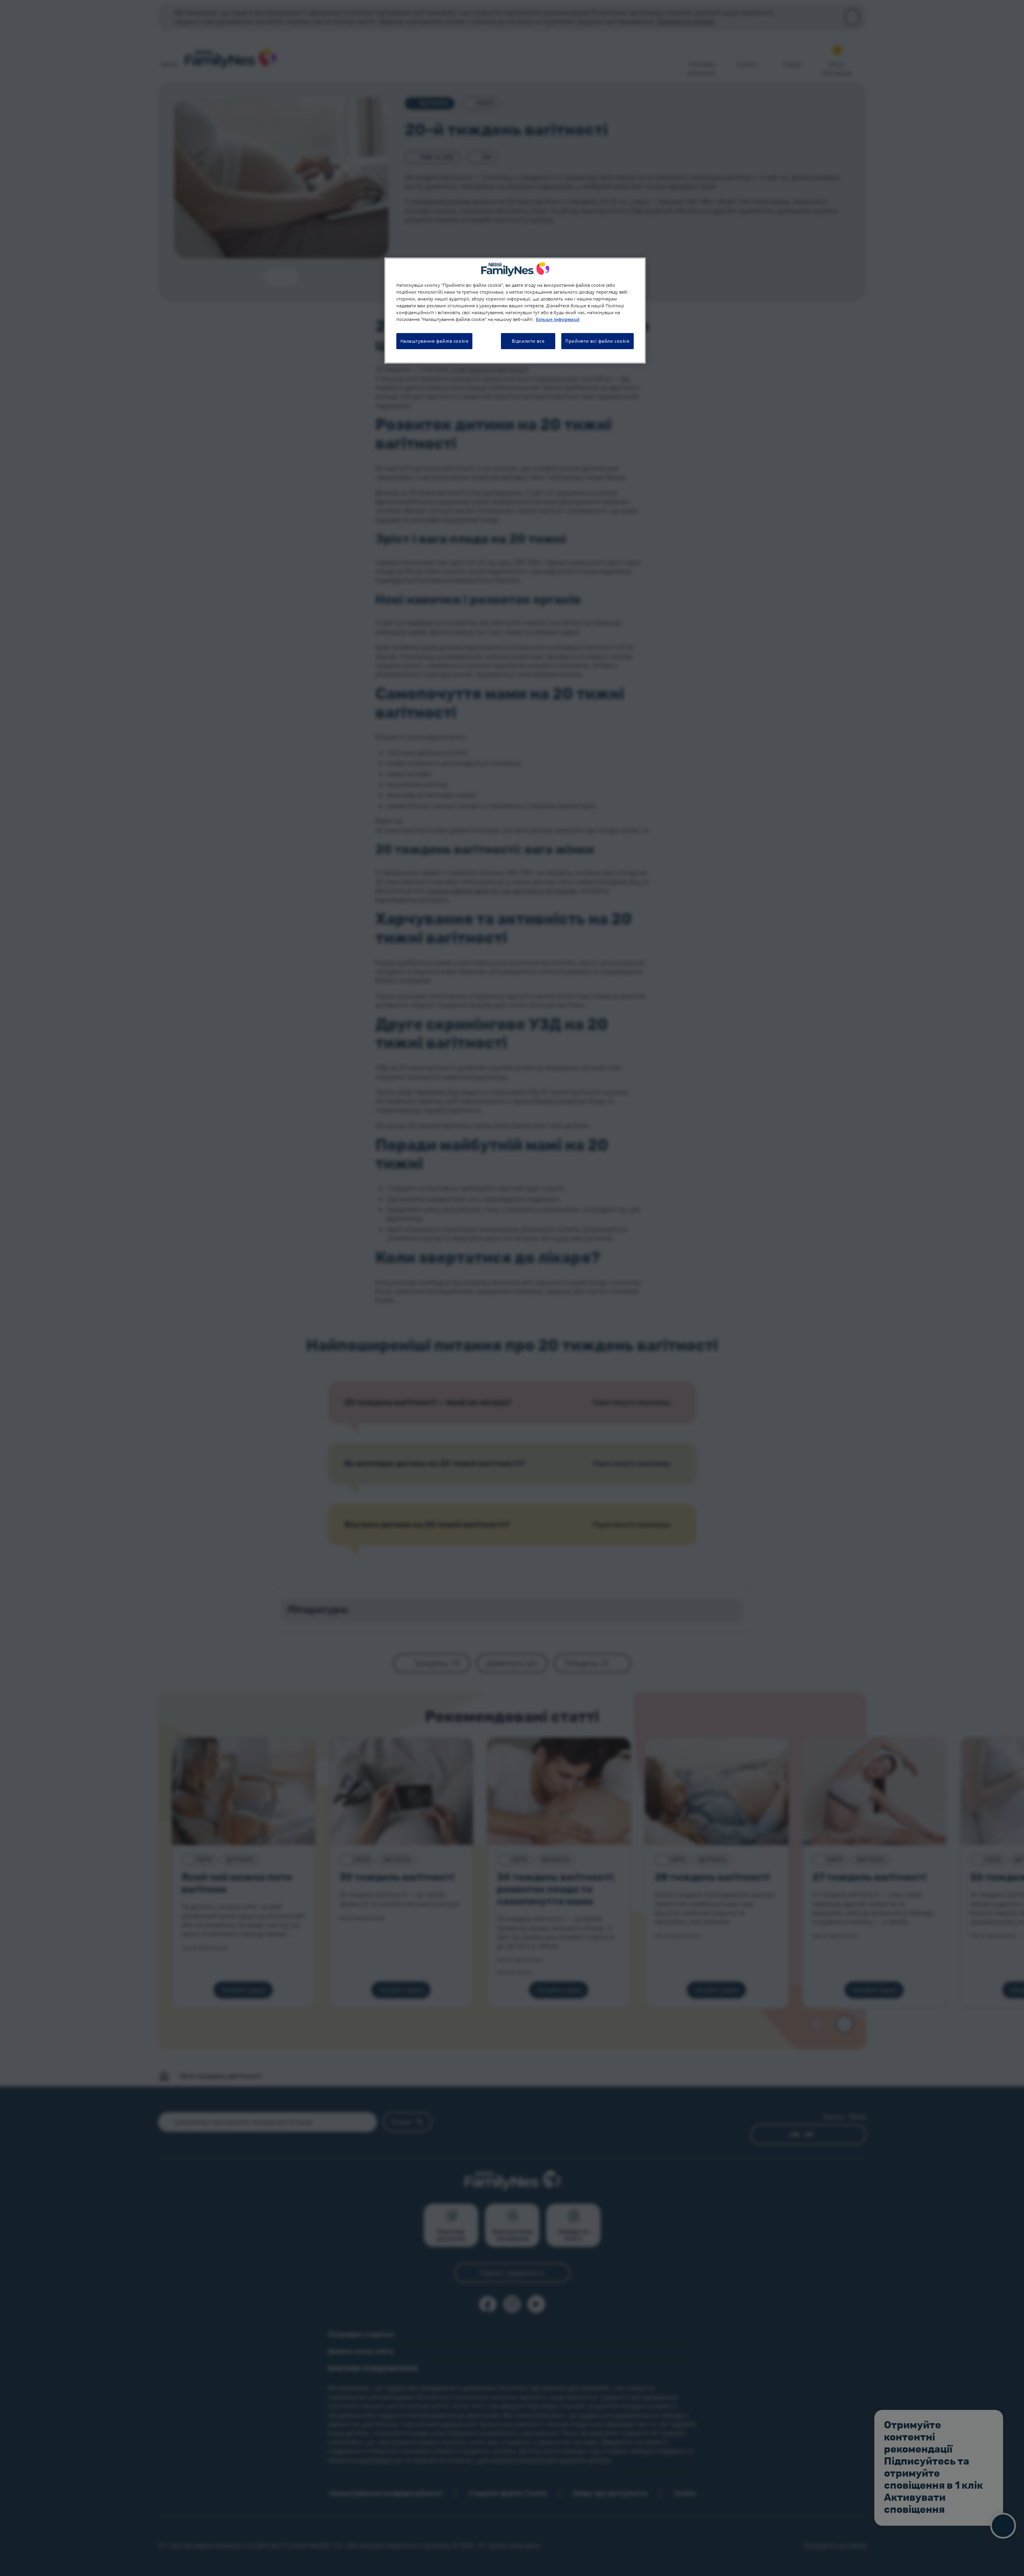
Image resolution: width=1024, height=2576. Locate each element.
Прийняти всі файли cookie (597, 341)
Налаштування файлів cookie (435, 341)
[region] (515, 310)
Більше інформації (558, 320)
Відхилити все (528, 341)
